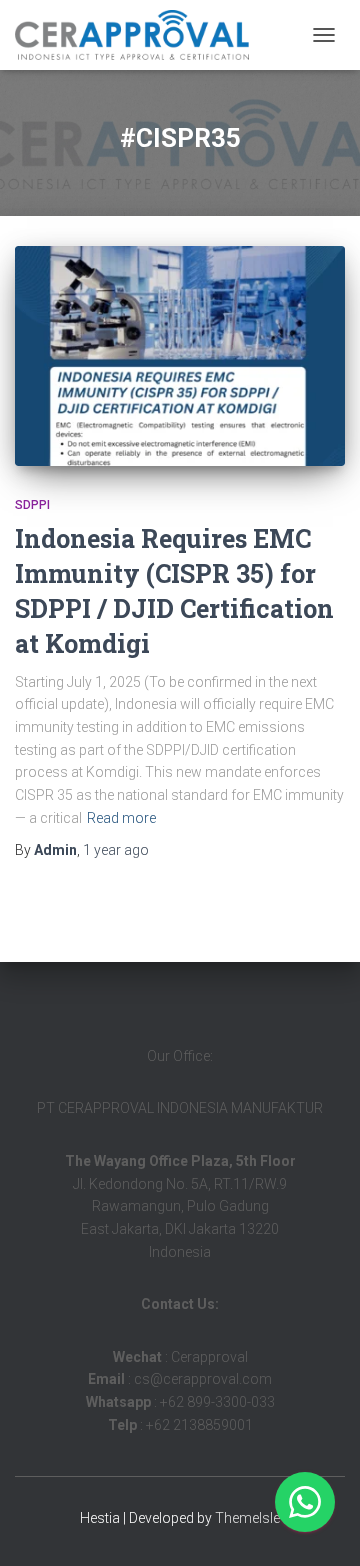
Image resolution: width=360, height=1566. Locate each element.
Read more (121, 818)
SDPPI (32, 505)
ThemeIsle (247, 1518)
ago (116, 850)
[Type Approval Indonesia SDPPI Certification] (139, 35)
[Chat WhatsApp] (305, 1502)
